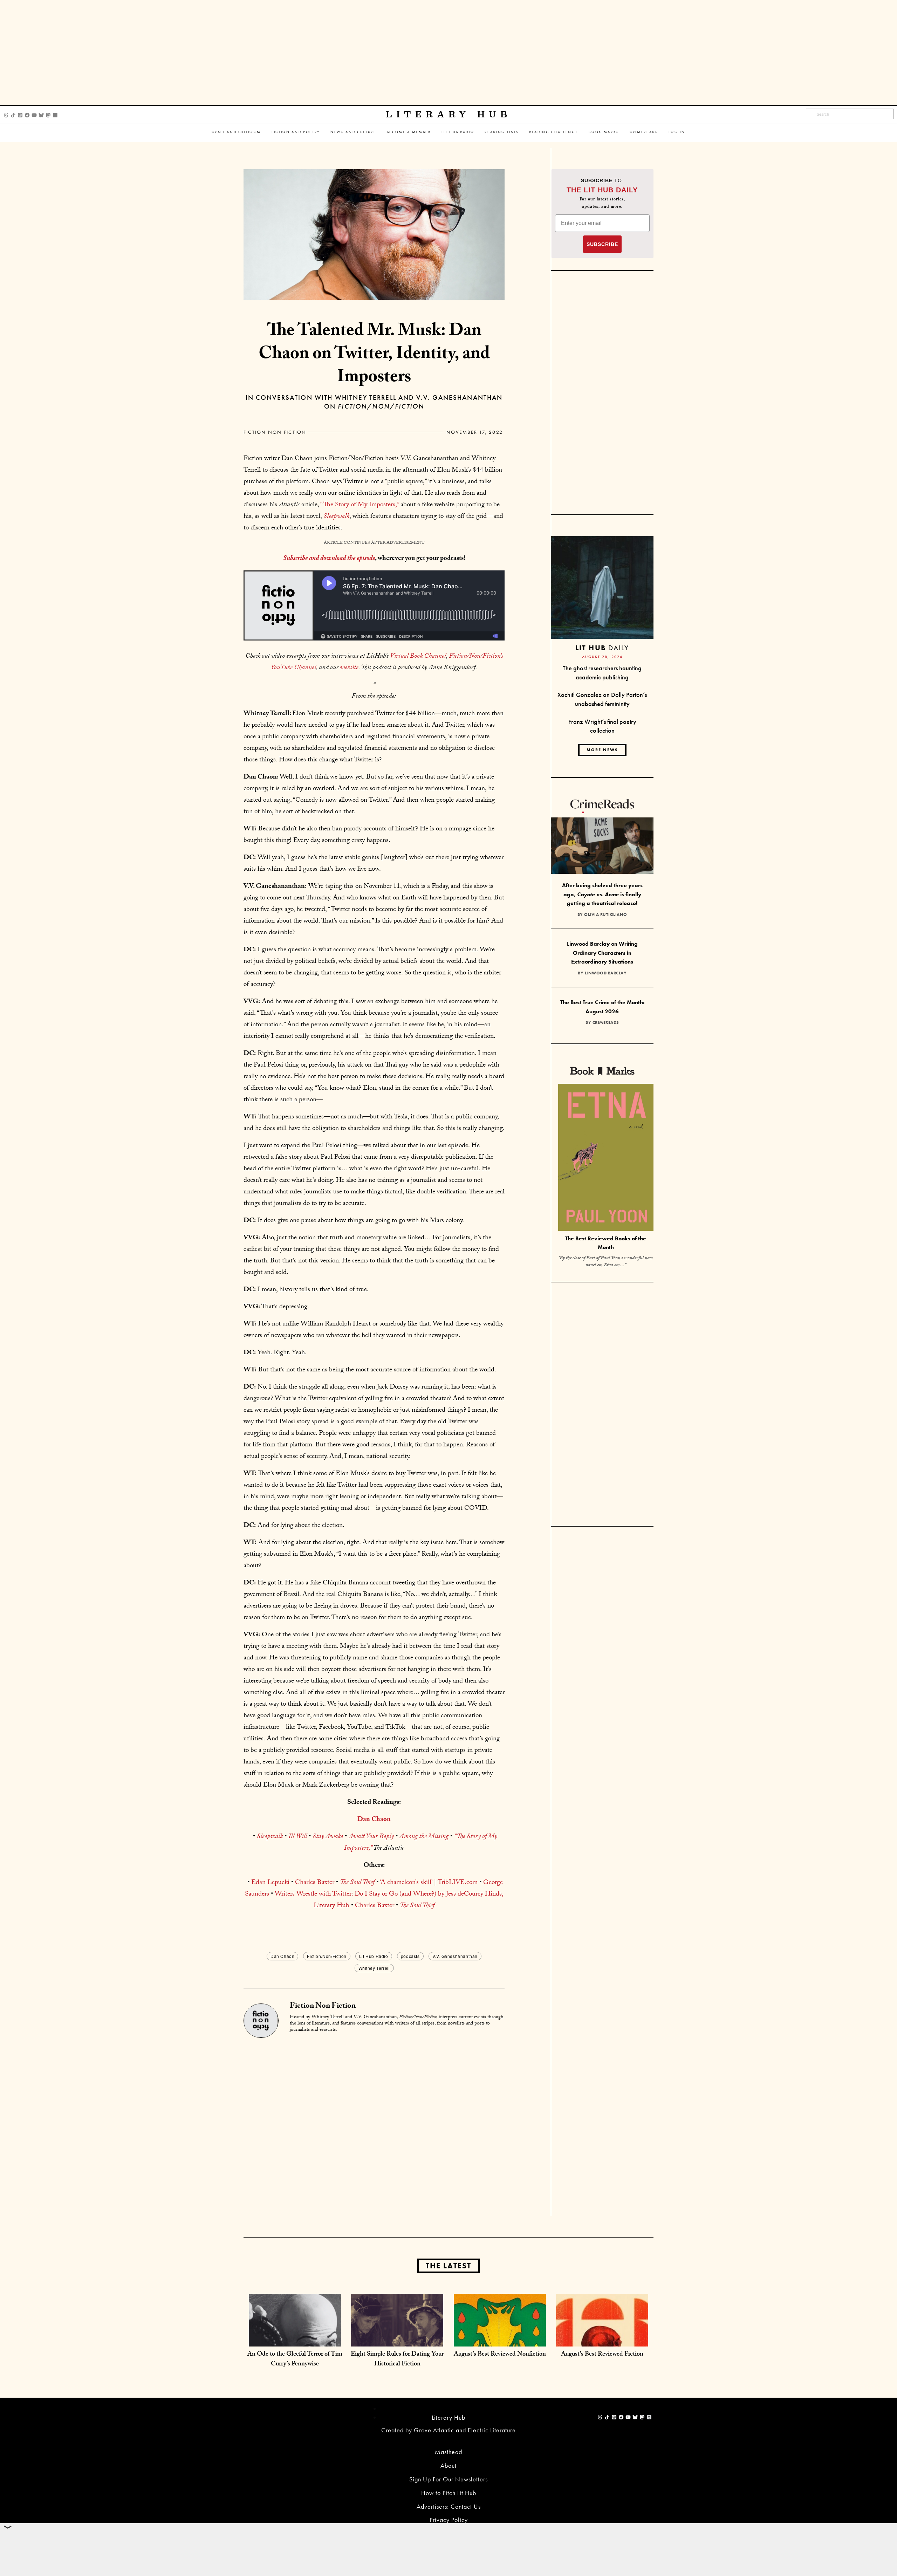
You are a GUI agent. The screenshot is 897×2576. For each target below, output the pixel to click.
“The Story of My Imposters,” (360, 505)
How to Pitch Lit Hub (449, 2493)
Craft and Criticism (236, 132)
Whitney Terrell (374, 1968)
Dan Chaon (282, 1956)
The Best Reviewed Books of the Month (606, 1243)
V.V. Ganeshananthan (455, 1956)
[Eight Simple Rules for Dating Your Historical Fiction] (397, 2339)
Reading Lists (502, 132)
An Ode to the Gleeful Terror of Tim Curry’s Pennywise (295, 2360)
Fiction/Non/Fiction (327, 1956)
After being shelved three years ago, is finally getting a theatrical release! (602, 894)
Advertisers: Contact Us (449, 2506)
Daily (602, 648)
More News (602, 750)
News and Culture (353, 132)
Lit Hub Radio (458, 132)
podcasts (410, 1956)
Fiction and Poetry (296, 132)
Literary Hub (449, 114)
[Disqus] (374, 2126)
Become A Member (409, 132)
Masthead (448, 2452)
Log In (677, 132)
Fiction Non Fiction (275, 432)
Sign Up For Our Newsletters (448, 2479)
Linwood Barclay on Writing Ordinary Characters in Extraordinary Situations (602, 953)
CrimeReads (644, 132)
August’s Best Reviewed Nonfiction (500, 2355)
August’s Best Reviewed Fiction (602, 2355)
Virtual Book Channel (418, 657)
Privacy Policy (449, 2520)
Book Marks (604, 132)
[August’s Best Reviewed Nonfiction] (500, 2339)
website (349, 668)
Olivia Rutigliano (606, 914)
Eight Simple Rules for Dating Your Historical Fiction (397, 2360)
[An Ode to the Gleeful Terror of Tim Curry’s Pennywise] (295, 2339)
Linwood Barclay (606, 973)
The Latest (448, 2266)
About (448, 2465)
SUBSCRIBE (602, 244)
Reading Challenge (554, 132)
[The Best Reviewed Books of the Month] (606, 1158)
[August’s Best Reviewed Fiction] (602, 2339)
